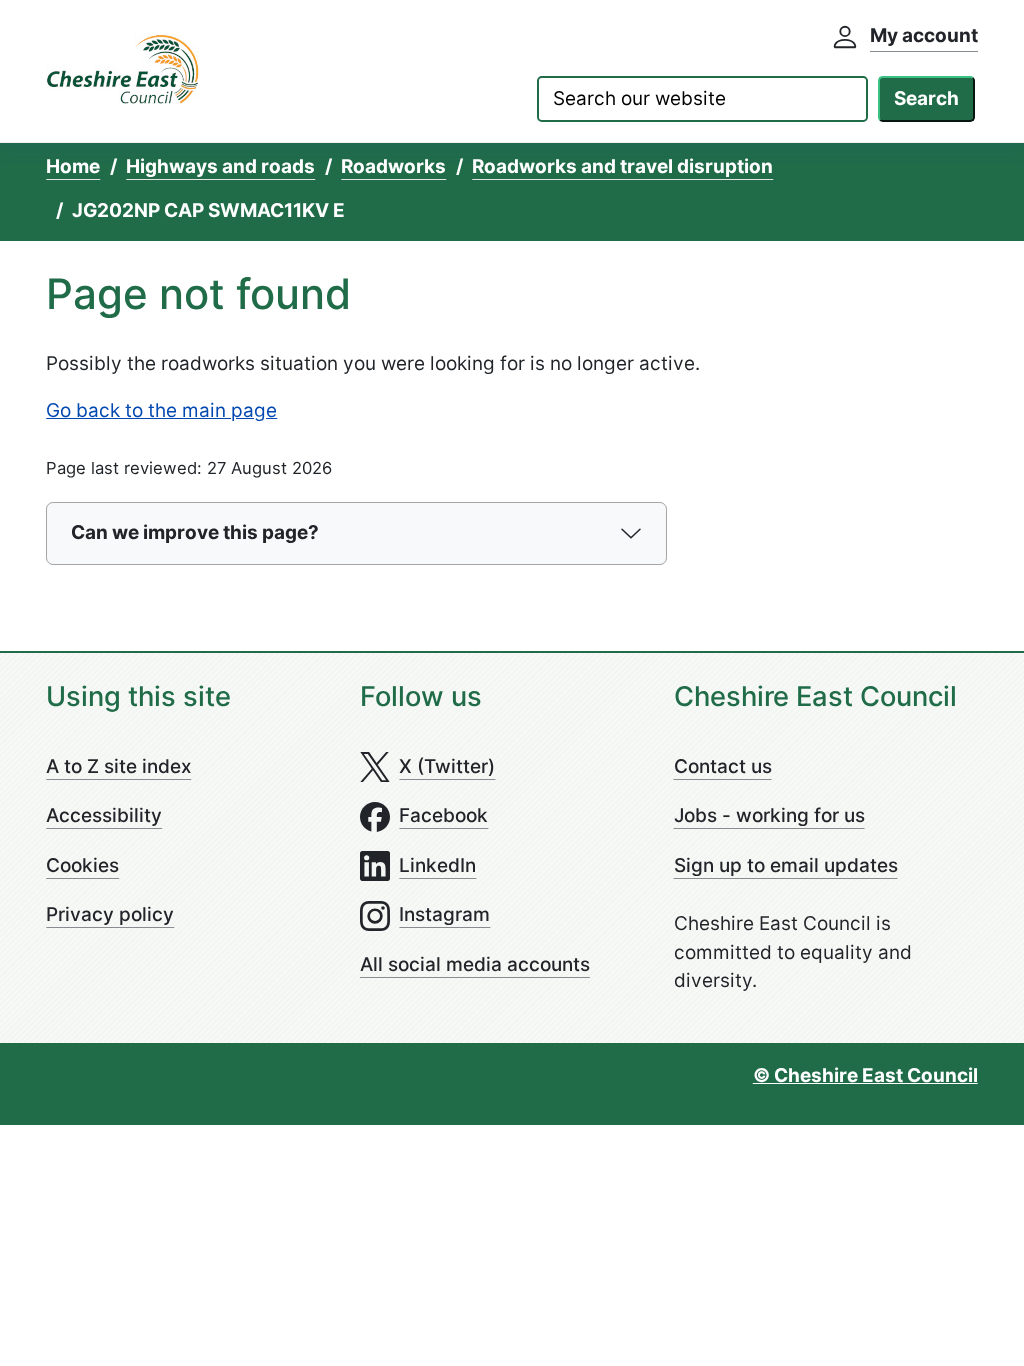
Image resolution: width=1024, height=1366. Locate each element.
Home (73, 166)
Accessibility (104, 815)
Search (926, 98)
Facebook (443, 815)
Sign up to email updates (786, 865)
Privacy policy (110, 914)
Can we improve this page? (195, 532)
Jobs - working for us (769, 815)
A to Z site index (118, 766)
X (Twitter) (447, 766)
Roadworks (393, 166)
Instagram (444, 914)
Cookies (82, 865)
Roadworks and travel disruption (622, 166)
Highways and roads (220, 166)
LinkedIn (437, 865)
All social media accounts (475, 964)
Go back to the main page (161, 410)
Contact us (723, 766)
